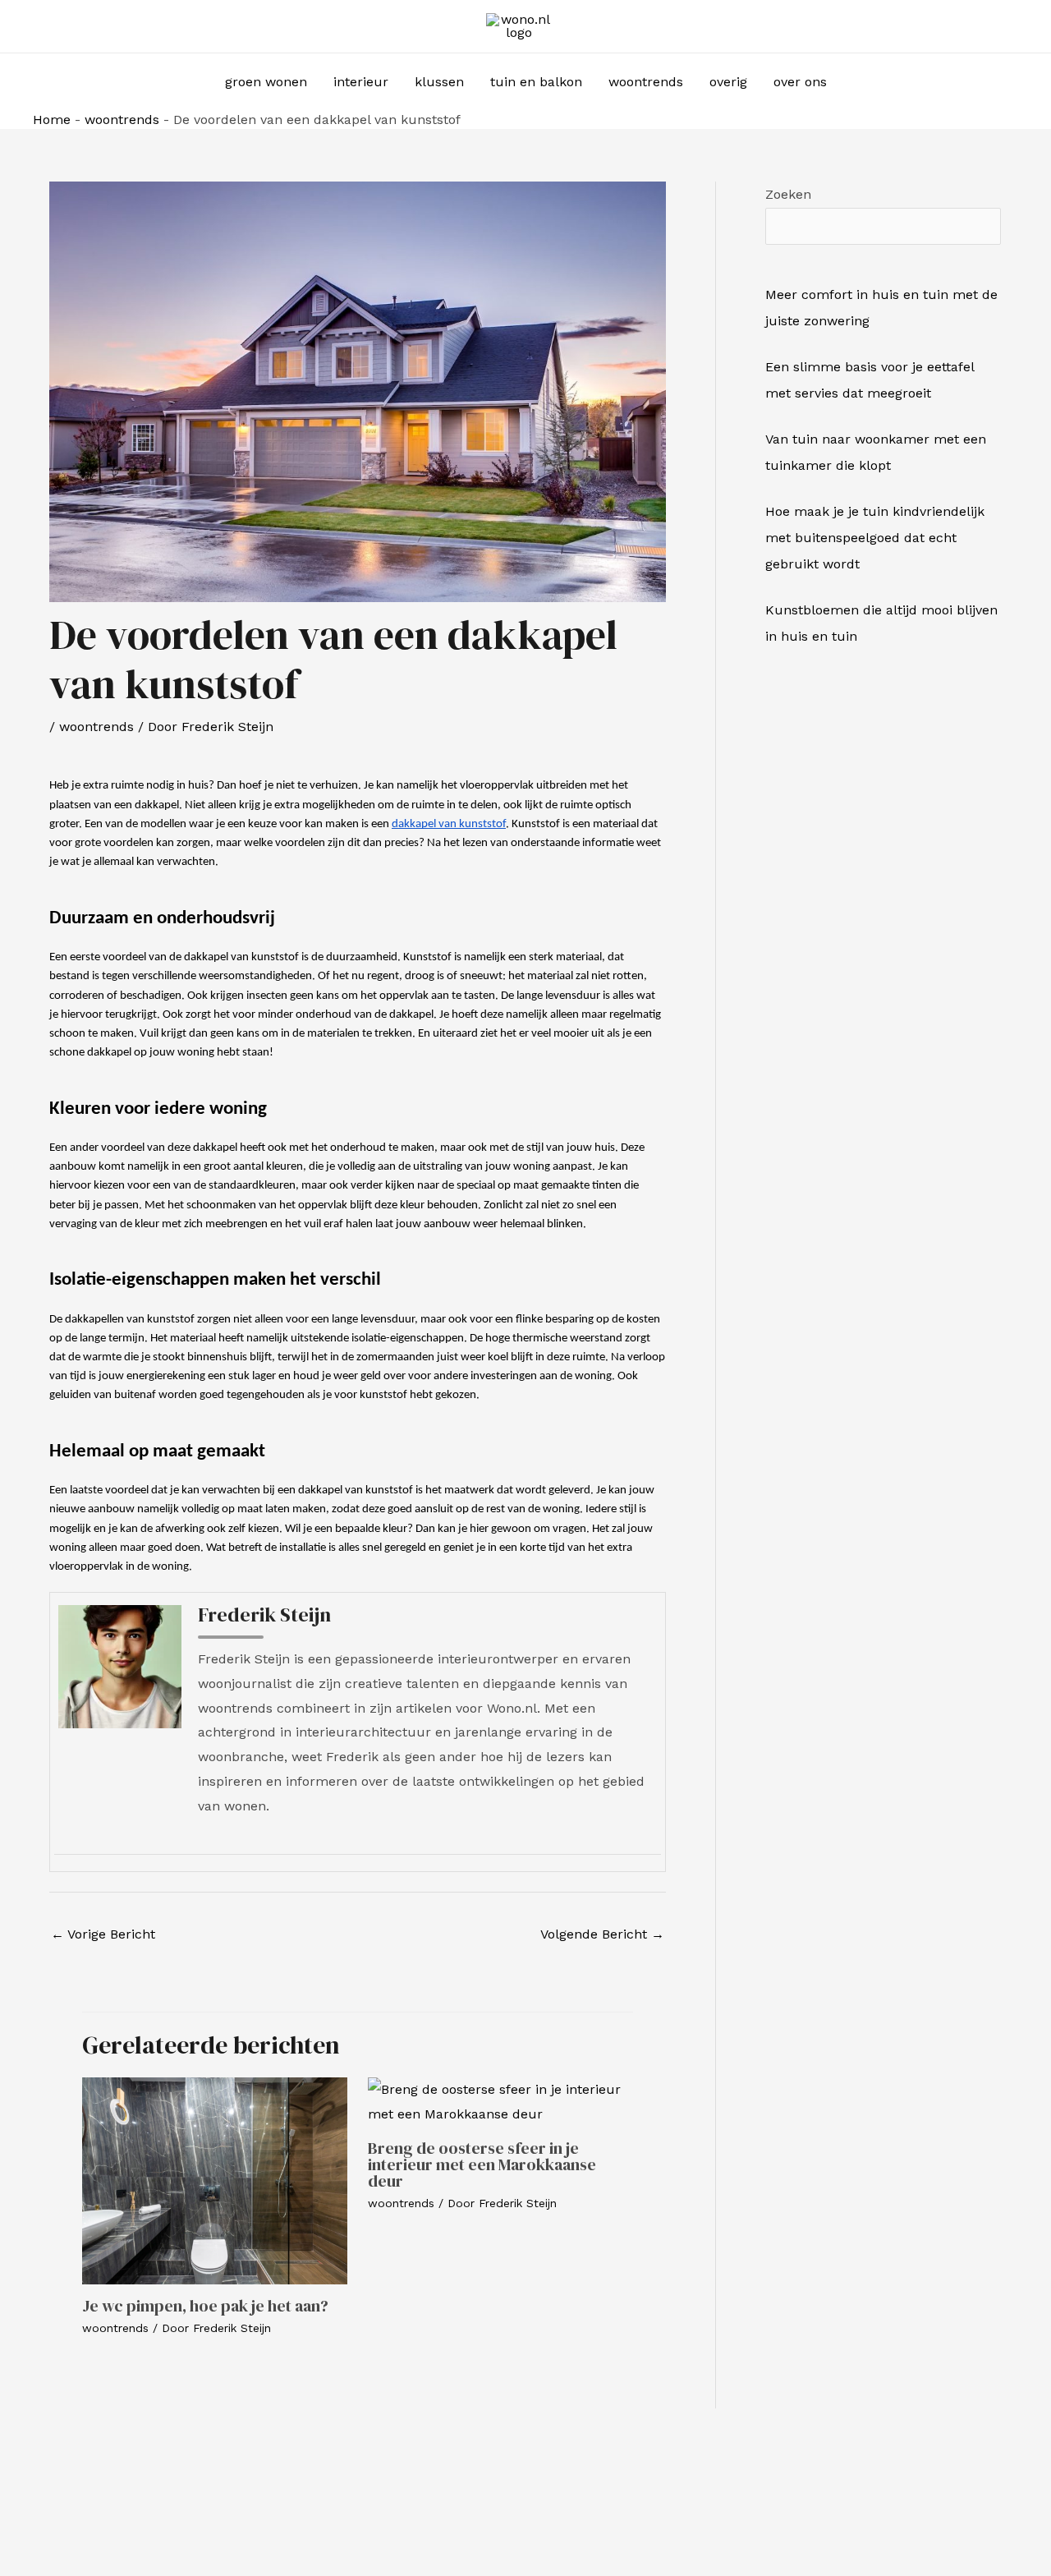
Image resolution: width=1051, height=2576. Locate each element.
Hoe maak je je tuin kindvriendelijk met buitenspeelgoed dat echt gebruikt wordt (875, 538)
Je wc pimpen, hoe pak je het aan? (205, 2306)
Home (52, 120)
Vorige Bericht (103, 1934)
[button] (862, 83)
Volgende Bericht (602, 1934)
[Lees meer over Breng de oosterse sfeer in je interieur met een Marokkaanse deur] (500, 2101)
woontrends (122, 120)
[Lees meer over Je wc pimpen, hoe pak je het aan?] (215, 2180)
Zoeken (788, 194)
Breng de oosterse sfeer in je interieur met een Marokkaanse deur (482, 2164)
